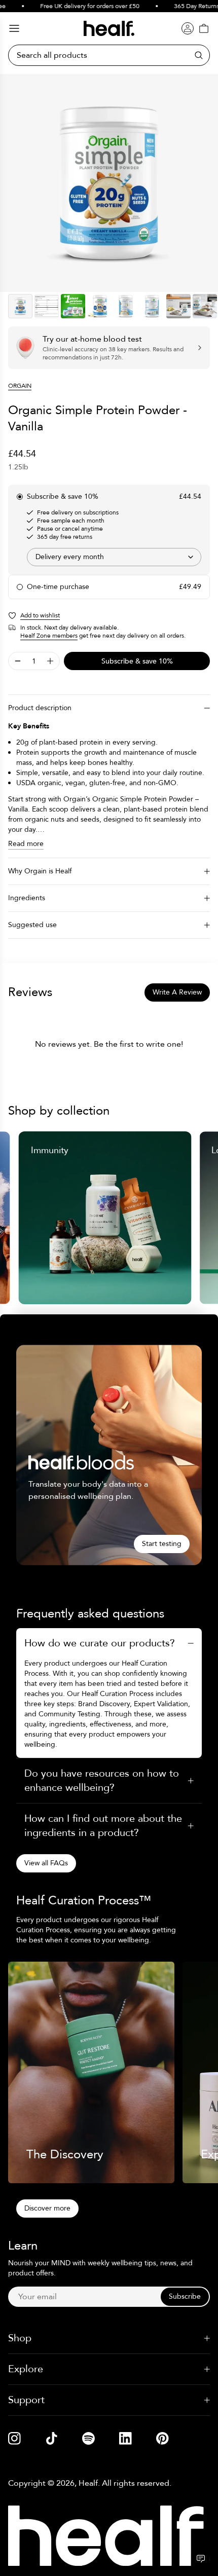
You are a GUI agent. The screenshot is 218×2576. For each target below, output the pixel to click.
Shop (20, 2338)
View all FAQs (46, 1863)
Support (26, 2400)
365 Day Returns (188, 6)
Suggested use (32, 925)
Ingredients (27, 898)
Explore (26, 2369)
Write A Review (177, 992)
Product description (40, 708)
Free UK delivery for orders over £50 (82, 6)
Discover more (47, 2208)
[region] (109, 183)
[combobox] (114, 557)
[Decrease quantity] (18, 661)
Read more (26, 844)
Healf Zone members (49, 636)
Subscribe (185, 2296)
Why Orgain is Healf (40, 871)
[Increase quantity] (50, 661)
